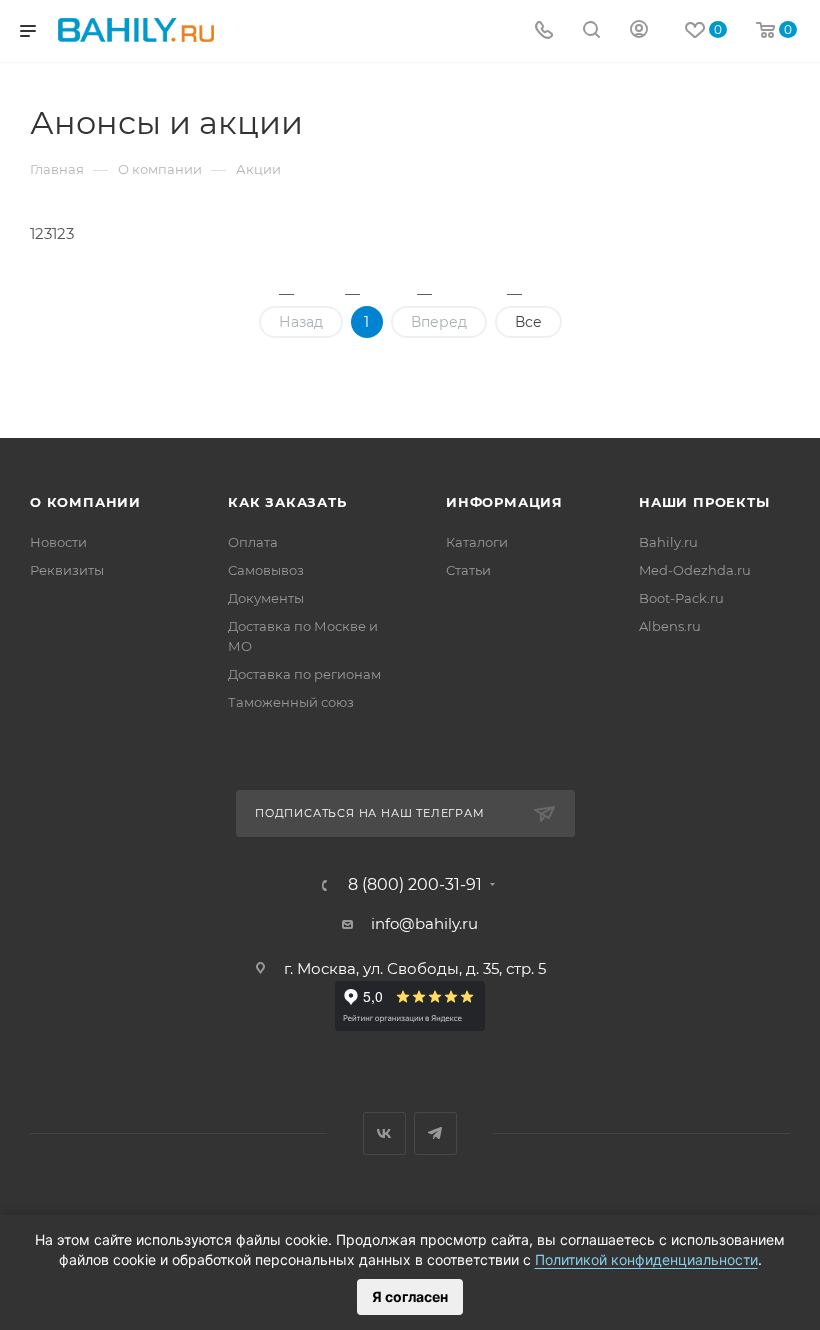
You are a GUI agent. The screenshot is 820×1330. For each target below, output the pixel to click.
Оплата (253, 542)
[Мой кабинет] (639, 31)
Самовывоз (266, 570)
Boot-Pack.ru (681, 598)
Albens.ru (670, 626)
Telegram (435, 1133)
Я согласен (410, 1296)
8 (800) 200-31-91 (415, 885)
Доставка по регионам (304, 674)
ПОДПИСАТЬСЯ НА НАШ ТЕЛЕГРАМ (370, 813)
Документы (266, 598)
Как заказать (287, 502)
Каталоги (477, 542)
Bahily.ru (668, 542)
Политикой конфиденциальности (646, 1259)
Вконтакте (384, 1133)
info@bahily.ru (424, 923)
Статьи (468, 570)
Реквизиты (67, 570)
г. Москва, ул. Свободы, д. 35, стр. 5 (415, 968)
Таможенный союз (291, 702)
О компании (85, 502)
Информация (504, 502)
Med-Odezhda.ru (695, 570)
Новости (58, 542)
